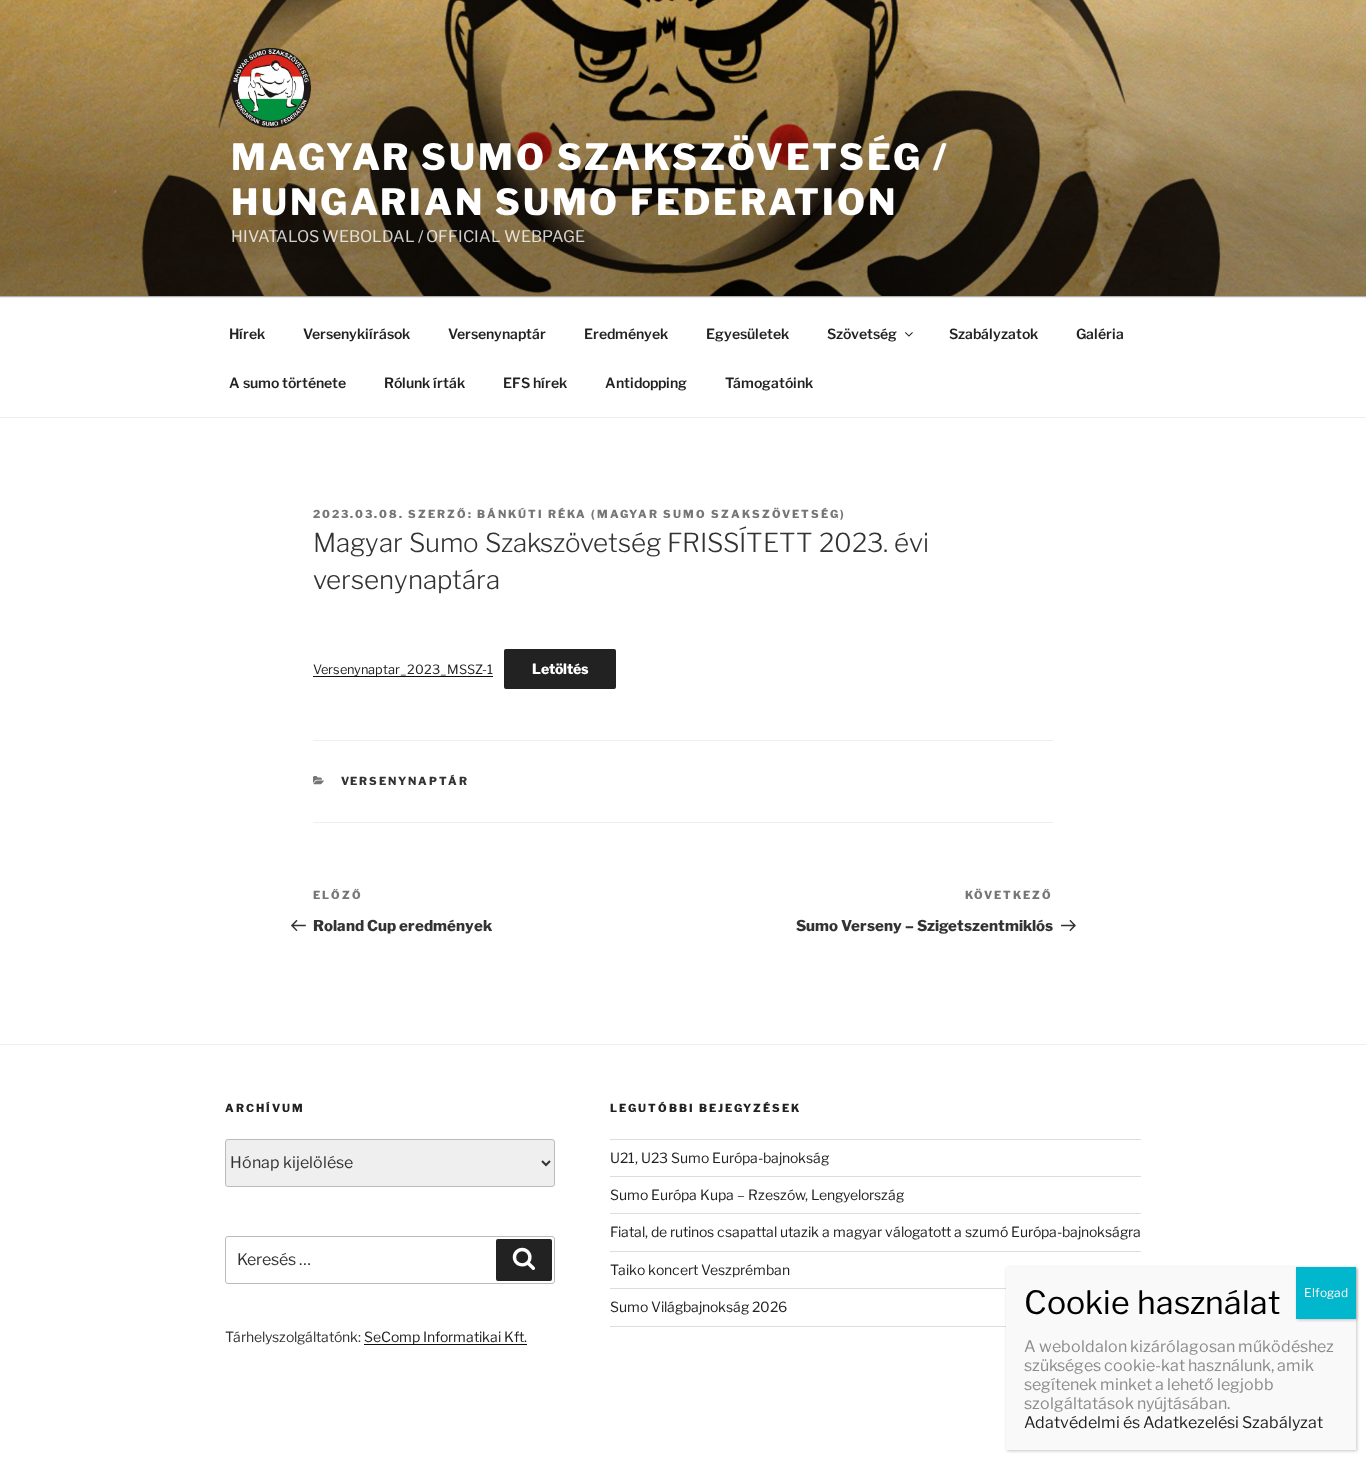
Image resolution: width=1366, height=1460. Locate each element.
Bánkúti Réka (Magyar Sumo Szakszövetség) (661, 514)
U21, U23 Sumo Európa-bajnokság (719, 1157)
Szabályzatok (993, 333)
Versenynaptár (497, 333)
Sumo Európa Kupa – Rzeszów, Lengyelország (757, 1194)
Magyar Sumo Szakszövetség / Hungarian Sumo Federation (590, 179)
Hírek (247, 333)
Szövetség (862, 333)
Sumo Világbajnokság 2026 (698, 1306)
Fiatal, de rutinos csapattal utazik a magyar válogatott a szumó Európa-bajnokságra (875, 1231)
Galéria (1100, 333)
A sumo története (287, 382)
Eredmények (626, 333)
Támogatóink (769, 382)
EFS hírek (535, 382)
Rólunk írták (424, 382)
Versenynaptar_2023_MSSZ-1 (403, 669)
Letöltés (560, 668)
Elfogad (1326, 1292)
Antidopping (646, 382)
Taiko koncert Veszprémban (700, 1269)
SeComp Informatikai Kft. (445, 1336)
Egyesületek (747, 333)
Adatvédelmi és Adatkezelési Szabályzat (1173, 1422)
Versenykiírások (356, 333)
